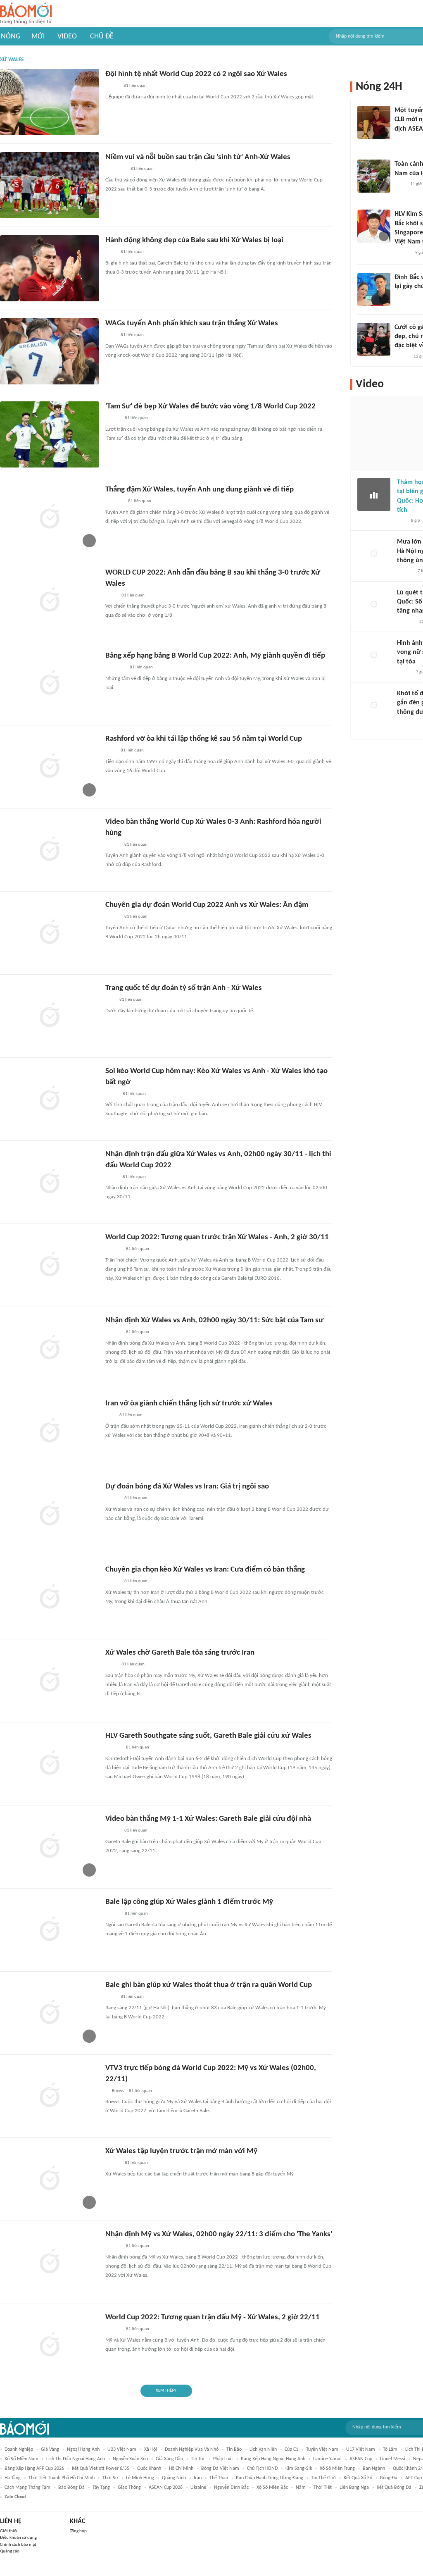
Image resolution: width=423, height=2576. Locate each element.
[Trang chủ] (26, 14)
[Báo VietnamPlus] (115, 169)
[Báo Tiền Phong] (113, 1250)
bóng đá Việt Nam (220, 2469)
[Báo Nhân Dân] (113, 419)
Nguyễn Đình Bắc (231, 2488)
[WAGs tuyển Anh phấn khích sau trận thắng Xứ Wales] (50, 351)
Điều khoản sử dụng (18, 2538)
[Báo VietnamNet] (112, 845)
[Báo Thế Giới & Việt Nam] (112, 1094)
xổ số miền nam (21, 2459)
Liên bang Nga (354, 2488)
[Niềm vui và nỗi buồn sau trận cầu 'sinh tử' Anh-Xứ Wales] (50, 185)
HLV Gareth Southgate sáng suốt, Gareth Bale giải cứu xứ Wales (208, 1736)
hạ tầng (13, 2478)
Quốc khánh (149, 2469)
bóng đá (389, 2478)
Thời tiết (323, 2488)
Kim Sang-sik (299, 2469)
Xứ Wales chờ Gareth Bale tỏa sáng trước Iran (180, 1653)
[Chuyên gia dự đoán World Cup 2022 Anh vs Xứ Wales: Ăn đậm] (50, 933)
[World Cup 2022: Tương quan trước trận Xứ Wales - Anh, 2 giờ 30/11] (50, 1265)
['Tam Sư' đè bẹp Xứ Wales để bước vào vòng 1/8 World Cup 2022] (50, 434)
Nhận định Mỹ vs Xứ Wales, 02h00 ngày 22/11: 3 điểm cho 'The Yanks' (219, 2234)
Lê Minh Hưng (140, 2478)
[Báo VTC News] (115, 668)
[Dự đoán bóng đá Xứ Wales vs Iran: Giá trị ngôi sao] (50, 1515)
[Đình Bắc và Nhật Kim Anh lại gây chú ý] (374, 289)
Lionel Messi (393, 2459)
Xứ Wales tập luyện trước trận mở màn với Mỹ (181, 2151)
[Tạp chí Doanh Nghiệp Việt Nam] (113, 1914)
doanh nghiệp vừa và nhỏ (192, 2450)
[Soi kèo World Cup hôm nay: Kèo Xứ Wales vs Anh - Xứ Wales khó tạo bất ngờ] (50, 1099)
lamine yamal (327, 2459)
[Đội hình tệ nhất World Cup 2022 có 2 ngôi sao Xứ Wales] (50, 102)
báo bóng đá (71, 2488)
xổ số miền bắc (272, 2488)
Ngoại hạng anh (83, 2450)
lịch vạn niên (263, 2450)
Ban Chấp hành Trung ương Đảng (270, 2478)
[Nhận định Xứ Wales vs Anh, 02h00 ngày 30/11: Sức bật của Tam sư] (50, 1348)
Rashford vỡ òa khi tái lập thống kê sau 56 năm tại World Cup (204, 739)
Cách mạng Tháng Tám (27, 2488)
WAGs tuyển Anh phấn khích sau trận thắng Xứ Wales (192, 323)
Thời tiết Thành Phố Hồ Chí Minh (62, 2478)
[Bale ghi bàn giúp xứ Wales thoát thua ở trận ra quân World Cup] (50, 2013)
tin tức (198, 2459)
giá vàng (50, 2450)
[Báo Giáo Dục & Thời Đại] (110, 1000)
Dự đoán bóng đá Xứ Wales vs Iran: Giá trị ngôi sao (187, 1487)
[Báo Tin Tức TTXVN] (111, 596)
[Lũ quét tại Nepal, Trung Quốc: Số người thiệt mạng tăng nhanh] (374, 605)
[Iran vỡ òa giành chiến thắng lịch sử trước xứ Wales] (50, 1431)
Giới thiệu (9, 2531)
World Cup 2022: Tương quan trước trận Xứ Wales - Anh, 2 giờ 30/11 (217, 1237)
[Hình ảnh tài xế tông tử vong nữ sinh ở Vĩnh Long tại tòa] (374, 655)
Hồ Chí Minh (181, 2469)
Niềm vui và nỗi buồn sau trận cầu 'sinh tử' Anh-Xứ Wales (198, 157)
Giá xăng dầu (169, 2459)
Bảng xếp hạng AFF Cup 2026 (34, 2469)
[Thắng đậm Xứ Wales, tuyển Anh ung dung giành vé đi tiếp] (50, 518)
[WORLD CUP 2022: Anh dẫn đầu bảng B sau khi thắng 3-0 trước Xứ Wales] (50, 601)
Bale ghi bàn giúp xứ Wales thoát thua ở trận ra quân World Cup (209, 1985)
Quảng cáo (10, 2551)
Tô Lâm (390, 2450)
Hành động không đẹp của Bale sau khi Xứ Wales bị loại (194, 240)
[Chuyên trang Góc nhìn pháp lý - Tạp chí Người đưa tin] (400, 184)
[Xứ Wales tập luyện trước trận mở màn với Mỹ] (50, 2179)
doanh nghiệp (19, 2450)
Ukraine (198, 2488)
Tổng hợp (78, 2531)
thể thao (219, 2478)
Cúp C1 (291, 2450)
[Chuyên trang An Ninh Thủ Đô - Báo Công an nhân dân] (110, 1416)
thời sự (110, 2478)
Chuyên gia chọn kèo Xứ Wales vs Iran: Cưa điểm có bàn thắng (205, 1570)
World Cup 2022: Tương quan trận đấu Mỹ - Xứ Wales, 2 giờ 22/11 (213, 2317)
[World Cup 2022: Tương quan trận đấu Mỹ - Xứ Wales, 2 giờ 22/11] (50, 2345)
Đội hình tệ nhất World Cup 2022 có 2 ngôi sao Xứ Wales (196, 74)
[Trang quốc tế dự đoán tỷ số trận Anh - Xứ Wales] (50, 1016)
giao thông (129, 2488)
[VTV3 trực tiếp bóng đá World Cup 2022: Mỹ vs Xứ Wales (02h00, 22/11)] (50, 2096)
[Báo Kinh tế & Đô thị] (113, 1748)
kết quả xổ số (358, 2478)
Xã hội (151, 2450)
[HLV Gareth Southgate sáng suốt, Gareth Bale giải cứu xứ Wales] (50, 1764)
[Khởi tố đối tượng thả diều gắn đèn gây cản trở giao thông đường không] (374, 706)
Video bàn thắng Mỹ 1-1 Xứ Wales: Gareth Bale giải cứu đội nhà (208, 1819)
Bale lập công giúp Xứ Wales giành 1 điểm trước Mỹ (189, 1902)
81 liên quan (135, 86)
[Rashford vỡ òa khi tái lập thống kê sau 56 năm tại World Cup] (50, 767)
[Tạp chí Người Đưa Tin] (112, 86)
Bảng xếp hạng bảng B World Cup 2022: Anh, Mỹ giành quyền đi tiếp (215, 656)
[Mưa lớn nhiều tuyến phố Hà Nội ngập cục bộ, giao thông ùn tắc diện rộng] (374, 554)
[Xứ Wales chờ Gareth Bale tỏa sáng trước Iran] (50, 1681)
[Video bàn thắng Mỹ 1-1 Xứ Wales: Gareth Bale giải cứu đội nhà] (50, 1847)
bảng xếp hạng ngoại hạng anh (273, 2459)
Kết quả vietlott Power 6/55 (101, 2469)
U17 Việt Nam (361, 2450)
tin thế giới (323, 2478)
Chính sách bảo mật (18, 2545)
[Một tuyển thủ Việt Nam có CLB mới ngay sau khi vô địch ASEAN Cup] (374, 122)
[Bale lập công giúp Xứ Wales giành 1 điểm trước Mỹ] (50, 1930)
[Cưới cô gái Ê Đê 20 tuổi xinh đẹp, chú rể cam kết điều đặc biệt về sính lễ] (374, 339)
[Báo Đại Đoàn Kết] (114, 502)
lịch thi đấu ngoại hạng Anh (76, 2459)
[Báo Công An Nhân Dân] (410, 723)
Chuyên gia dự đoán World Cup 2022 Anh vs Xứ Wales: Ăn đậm (207, 905)
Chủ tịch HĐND (262, 2469)
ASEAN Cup (361, 2459)
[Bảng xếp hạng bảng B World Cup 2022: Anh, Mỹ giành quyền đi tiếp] (50, 684)
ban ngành (374, 2469)
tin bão (234, 2450)
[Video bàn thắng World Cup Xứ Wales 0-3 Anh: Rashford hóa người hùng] (50, 850)
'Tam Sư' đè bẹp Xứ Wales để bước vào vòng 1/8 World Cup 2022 (210, 407)
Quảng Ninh (174, 2478)
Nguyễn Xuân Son (130, 2459)
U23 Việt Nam (122, 2450)
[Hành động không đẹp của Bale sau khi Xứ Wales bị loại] (50, 268)
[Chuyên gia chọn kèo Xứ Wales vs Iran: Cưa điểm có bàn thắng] (50, 1598)
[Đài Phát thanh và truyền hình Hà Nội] (406, 622)
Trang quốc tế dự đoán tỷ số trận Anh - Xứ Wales (184, 988)
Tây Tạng (101, 2488)
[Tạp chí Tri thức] (111, 253)
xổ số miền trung (337, 2469)
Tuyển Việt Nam (322, 2450)
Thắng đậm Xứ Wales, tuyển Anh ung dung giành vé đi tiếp (200, 490)
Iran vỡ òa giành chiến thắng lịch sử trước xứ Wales (189, 1404)
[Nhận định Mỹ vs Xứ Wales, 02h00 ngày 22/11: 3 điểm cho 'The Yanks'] (50, 2262)
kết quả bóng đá (394, 2488)
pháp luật (223, 2459)
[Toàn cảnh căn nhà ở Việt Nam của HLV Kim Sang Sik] (374, 176)
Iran (198, 2478)
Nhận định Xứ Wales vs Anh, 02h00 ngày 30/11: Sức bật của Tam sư (214, 1320)
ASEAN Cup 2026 (166, 2488)
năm (301, 2488)
